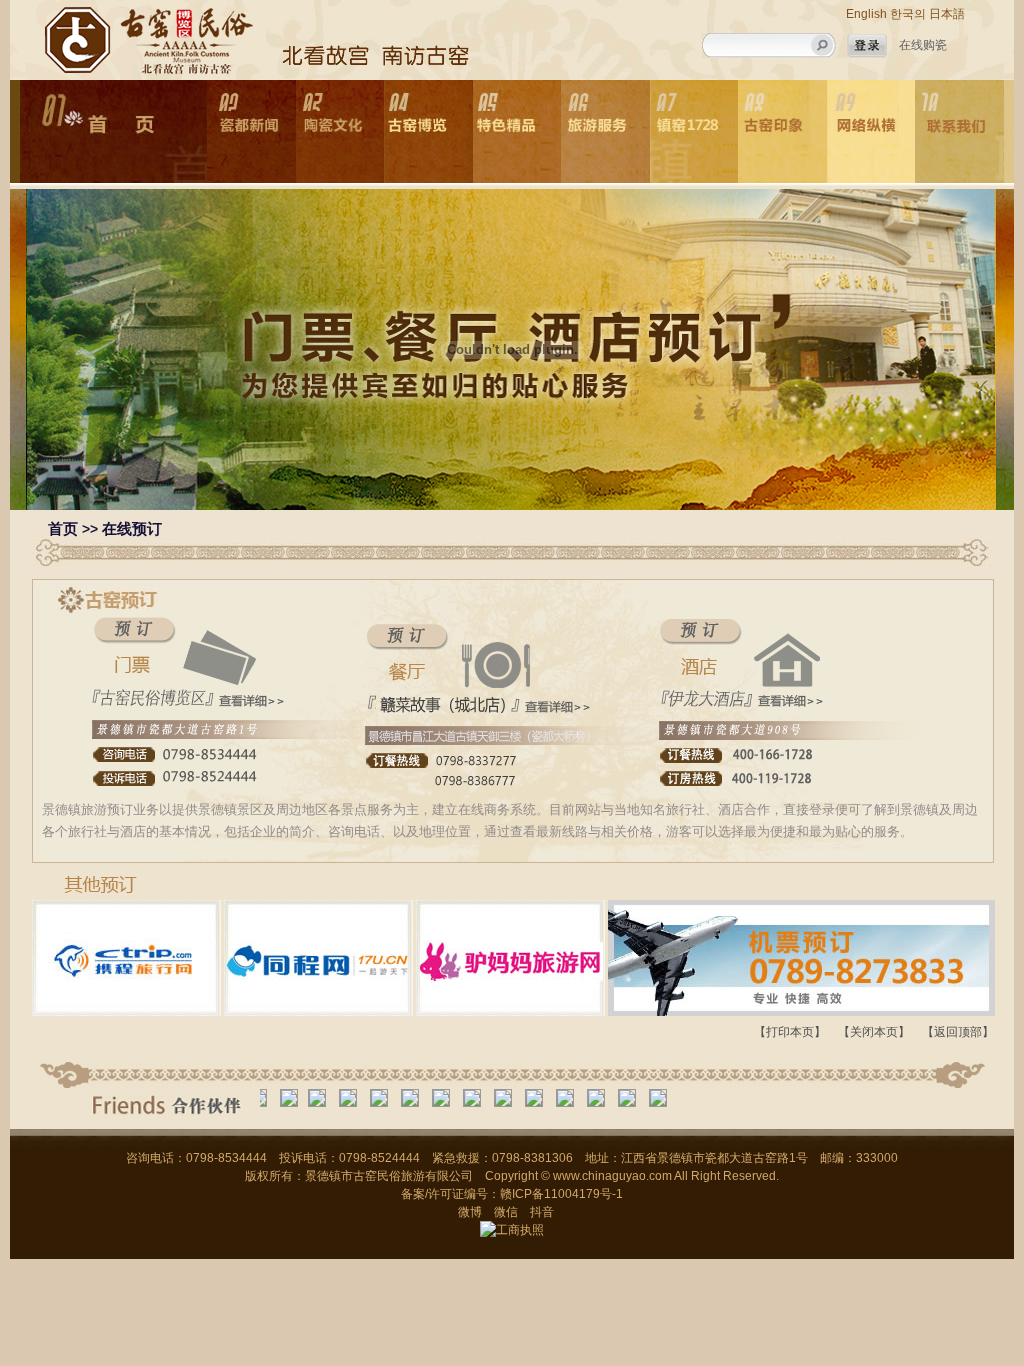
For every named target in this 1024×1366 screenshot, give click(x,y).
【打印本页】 (790, 1032)
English (866, 14)
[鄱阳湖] (570, 1098)
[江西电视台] (353, 1098)
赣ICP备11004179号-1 (561, 1194)
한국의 (908, 14)
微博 (470, 1212)
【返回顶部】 (958, 1032)
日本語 (947, 14)
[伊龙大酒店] (322, 1098)
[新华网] (384, 1098)
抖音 (542, 1212)
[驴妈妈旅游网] (294, 1098)
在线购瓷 (923, 45)
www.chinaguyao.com (612, 1176)
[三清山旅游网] (477, 1098)
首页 (63, 528)
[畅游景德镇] (508, 1098)
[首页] (113, 131)
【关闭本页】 (874, 1032)
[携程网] (601, 1098)
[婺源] (415, 1098)
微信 (506, 1212)
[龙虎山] (539, 1098)
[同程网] (263, 1098)
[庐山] (446, 1098)
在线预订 (132, 528)
